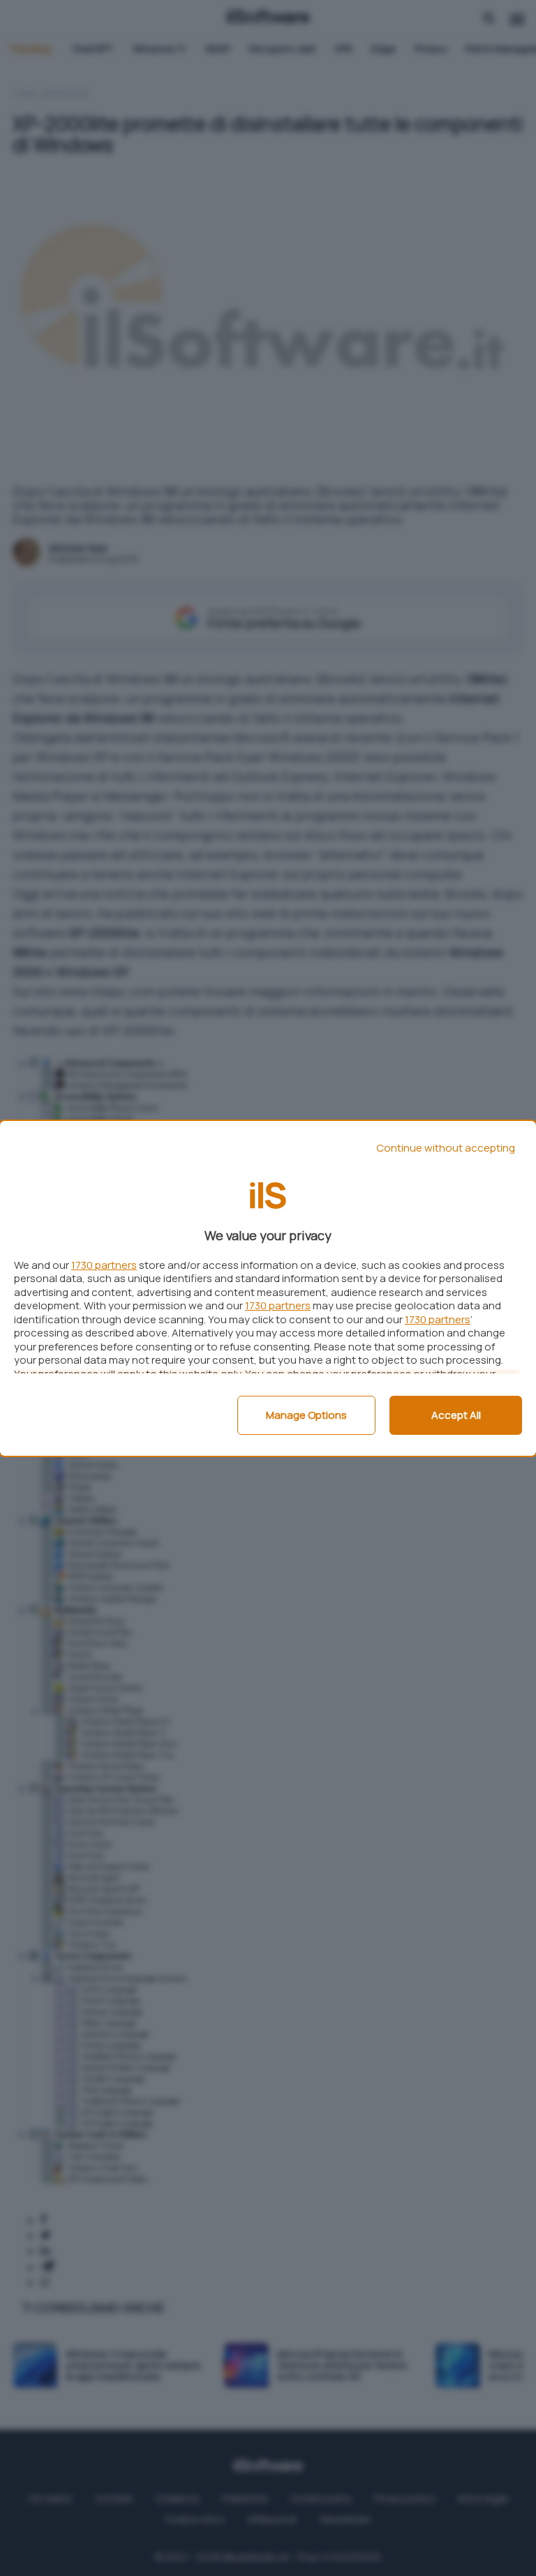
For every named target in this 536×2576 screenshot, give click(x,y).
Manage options (306, 1415)
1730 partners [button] (104, 1265)
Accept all (456, 1415)
